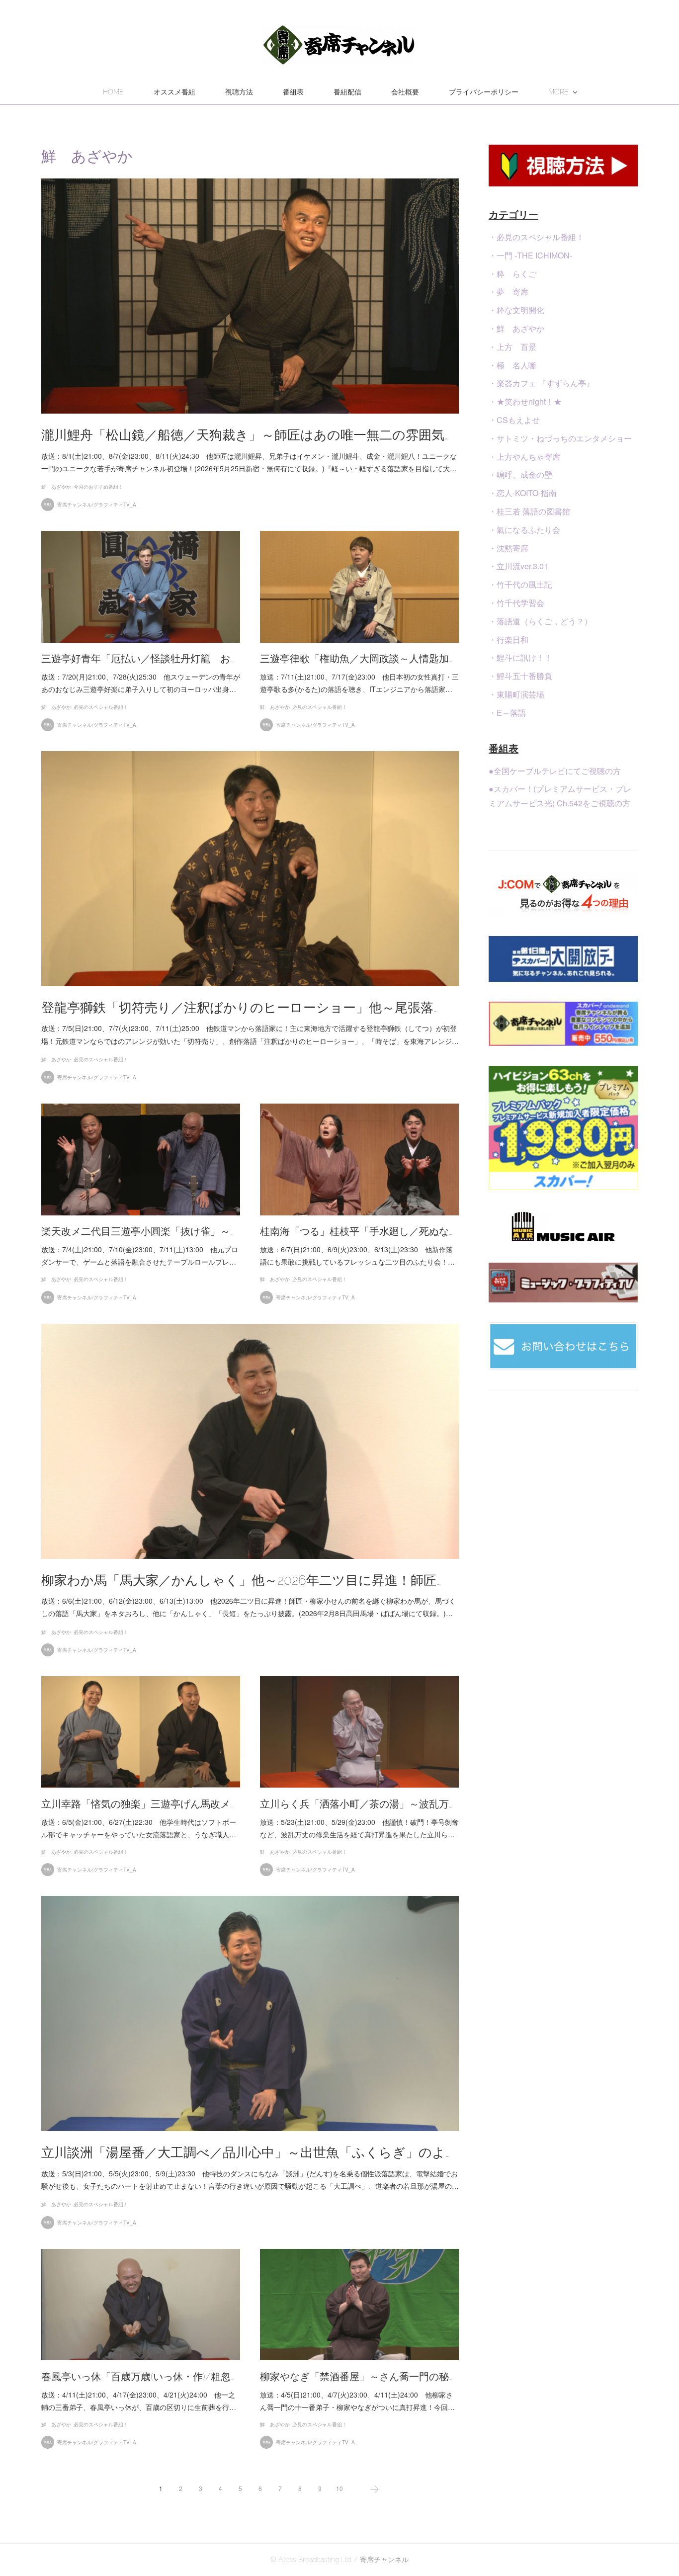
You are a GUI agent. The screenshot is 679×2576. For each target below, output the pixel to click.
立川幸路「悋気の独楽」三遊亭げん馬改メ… (137, 1804)
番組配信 (347, 92)
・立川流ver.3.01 (518, 566)
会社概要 (405, 92)
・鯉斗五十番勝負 (520, 676)
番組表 (293, 92)
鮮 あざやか (56, 487)
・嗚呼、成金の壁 (520, 474)
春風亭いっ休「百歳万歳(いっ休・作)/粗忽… (138, 2377)
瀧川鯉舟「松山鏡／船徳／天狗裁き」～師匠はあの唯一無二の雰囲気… (245, 435)
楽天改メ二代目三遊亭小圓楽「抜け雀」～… (137, 1231)
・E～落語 (507, 713)
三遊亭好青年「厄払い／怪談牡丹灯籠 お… (137, 659)
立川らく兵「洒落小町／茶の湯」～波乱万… (356, 1804)
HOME (113, 92)
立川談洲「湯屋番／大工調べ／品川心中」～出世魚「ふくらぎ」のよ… (246, 2152)
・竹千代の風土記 (520, 584)
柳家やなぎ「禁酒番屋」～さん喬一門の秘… (356, 2377)
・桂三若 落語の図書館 (529, 511)
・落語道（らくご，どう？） (540, 621)
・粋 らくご (512, 274)
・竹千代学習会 (516, 603)
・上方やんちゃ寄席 (524, 457)
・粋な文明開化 (516, 310)
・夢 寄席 (509, 292)
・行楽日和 (509, 640)
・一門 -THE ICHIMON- (530, 255)
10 (339, 2488)
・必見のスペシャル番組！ (536, 237)
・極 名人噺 (512, 365)
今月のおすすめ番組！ (98, 487)
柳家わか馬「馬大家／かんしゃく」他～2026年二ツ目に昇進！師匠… (241, 1580)
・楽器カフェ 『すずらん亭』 (541, 383)
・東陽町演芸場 (516, 694)
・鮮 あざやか (516, 328)
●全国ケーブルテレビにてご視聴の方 (555, 771)
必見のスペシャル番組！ (101, 707)
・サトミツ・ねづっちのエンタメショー (560, 438)
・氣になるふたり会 (524, 530)
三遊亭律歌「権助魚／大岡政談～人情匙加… (356, 659)
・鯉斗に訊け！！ (520, 657)
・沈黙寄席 (509, 548)
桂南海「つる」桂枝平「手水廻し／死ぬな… (356, 1231)
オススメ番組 (174, 92)
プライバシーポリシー (484, 92)
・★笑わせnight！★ (525, 401)
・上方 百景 (512, 347)
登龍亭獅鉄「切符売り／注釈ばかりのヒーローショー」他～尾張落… (240, 1008)
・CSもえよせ (514, 420)
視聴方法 (239, 92)
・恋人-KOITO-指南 (523, 493)
